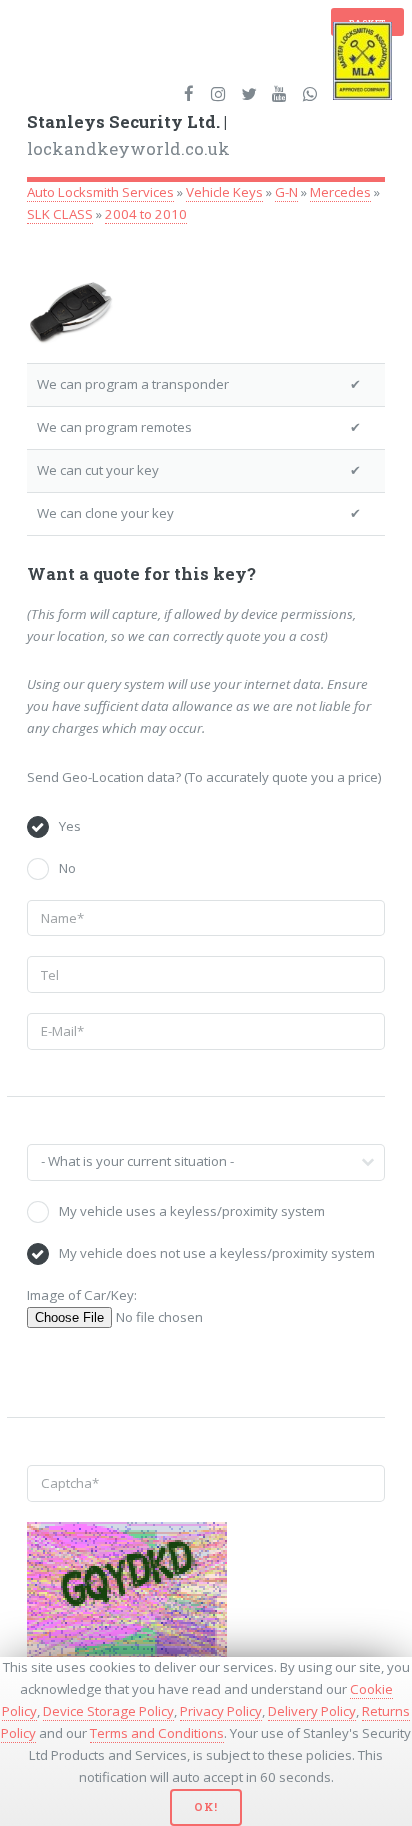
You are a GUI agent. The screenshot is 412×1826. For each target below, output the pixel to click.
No (67, 868)
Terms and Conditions (157, 1733)
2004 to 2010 (146, 214)
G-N (286, 192)
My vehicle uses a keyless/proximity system (192, 1211)
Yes (70, 826)
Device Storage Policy (108, 1711)
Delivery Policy (312, 1711)
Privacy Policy (221, 1711)
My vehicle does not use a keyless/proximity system (217, 1253)
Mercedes (340, 192)
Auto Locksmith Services (100, 192)
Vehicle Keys (224, 192)
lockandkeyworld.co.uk (128, 136)
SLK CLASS (60, 214)
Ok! (205, 1807)
